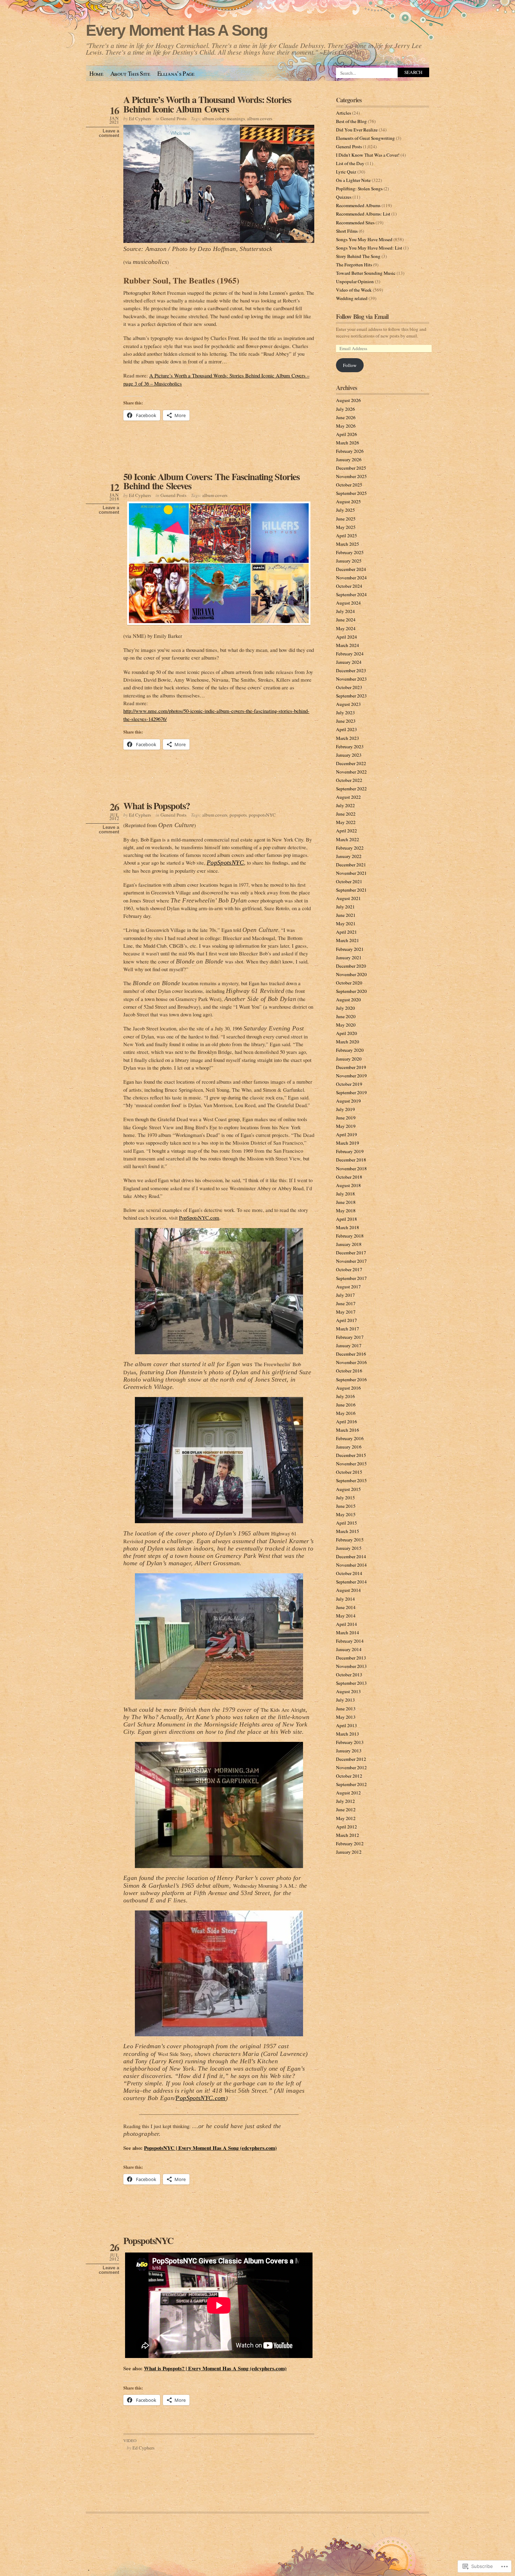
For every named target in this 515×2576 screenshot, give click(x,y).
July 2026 (345, 409)
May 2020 (346, 1025)
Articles (344, 113)
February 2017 (350, 1337)
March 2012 (348, 1835)
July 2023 (345, 713)
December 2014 (351, 1556)
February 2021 (350, 949)
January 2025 (349, 561)
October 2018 (349, 1177)
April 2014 (346, 1624)
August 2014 (348, 1590)
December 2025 (351, 468)
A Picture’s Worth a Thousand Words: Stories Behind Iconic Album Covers (207, 104)
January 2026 (349, 459)
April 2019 (346, 1134)
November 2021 (351, 873)
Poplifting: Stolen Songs (359, 189)
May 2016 (346, 1413)
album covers (260, 118)
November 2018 (351, 1168)
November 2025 (351, 476)
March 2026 (348, 443)
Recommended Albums (358, 205)
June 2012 (346, 1810)
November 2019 (351, 1076)
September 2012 (351, 1784)
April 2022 (346, 831)
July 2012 (345, 1801)
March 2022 (348, 839)
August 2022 (348, 797)
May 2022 (346, 822)
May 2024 (346, 628)
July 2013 (345, 1700)
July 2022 (345, 805)
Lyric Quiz (346, 172)
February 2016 (350, 1438)
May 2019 (346, 1126)
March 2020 (348, 1042)
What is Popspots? (157, 806)
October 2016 (349, 1371)
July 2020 (345, 1008)
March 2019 (348, 1143)
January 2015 (349, 1548)
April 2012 (346, 1827)
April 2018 (346, 1219)
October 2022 (349, 780)
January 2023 (349, 755)
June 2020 (346, 1016)
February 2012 (350, 1844)
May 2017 (346, 1312)
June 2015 (346, 1506)
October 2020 (349, 983)
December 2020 (351, 966)
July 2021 (345, 907)
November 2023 (351, 679)
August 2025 (348, 502)
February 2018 (350, 1236)
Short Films (347, 231)
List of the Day (350, 163)
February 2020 (350, 1050)
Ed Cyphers (140, 118)
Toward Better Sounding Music (366, 273)
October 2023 (349, 687)
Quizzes (344, 197)
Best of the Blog (351, 121)
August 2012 (348, 1793)
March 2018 (348, 1227)
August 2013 (348, 1691)
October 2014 (349, 1573)
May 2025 (346, 527)
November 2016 (351, 1362)
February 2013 (350, 1742)
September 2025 (351, 493)
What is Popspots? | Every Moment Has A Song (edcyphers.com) (215, 2368)
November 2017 (351, 1261)
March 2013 (348, 1734)
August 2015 (348, 1489)
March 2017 (348, 1329)
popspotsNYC (262, 815)
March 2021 (348, 940)
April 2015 (346, 1523)
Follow (350, 365)
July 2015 (345, 1498)
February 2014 (350, 1641)
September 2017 (351, 1278)
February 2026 (350, 451)
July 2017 (345, 1295)
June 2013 (346, 1709)
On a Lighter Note (353, 180)
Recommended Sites (355, 223)
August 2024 (348, 603)
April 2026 (346, 434)
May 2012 (346, 1818)
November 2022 (351, 772)
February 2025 (350, 552)
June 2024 (346, 620)
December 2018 (351, 1160)
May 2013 (346, 1717)
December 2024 (351, 569)
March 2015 (348, 1531)
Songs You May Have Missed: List (369, 248)
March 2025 (348, 544)
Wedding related (352, 298)
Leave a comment (109, 133)
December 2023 (351, 670)
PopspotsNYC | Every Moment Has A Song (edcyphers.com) (210, 2148)
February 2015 (350, 1540)
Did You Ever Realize (357, 130)
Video (130, 2440)
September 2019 (351, 1092)
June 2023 (346, 721)
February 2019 (350, 1151)
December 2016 (351, 1354)
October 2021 (349, 881)
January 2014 (349, 1649)
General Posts (173, 118)
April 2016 (346, 1422)
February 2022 (350, 848)
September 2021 (351, 890)
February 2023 (350, 747)
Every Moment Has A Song (177, 30)
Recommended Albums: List (363, 214)
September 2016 (351, 1379)
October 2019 (349, 1084)
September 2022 (351, 789)
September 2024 (351, 594)
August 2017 (348, 1287)
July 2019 (345, 1109)
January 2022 (349, 856)
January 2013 (349, 1751)
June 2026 (346, 417)
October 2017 (349, 1269)
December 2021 (351, 865)
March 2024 (348, 645)
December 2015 (351, 1455)
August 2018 (348, 1185)
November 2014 (351, 1565)
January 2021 (349, 958)
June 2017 (346, 1303)
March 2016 (348, 1430)
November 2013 (351, 1666)
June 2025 (346, 519)
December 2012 (351, 1759)
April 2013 (346, 1725)
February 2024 (350, 654)
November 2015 (351, 1464)
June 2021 (346, 915)
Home (96, 73)
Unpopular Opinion (355, 281)
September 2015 (351, 1480)
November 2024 (351, 578)
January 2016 (349, 1447)
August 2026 (348, 400)
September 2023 (351, 696)
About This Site (130, 73)
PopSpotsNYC (225, 863)
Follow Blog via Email (362, 316)
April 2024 (346, 637)
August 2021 (348, 898)
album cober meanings (224, 118)
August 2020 (348, 1000)
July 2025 (345, 510)
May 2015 (346, 1514)
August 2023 (348, 704)
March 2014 (348, 1633)
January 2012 (349, 1852)
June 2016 (346, 1405)
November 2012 (351, 1767)
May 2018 (346, 1211)
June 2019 (346, 1118)
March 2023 (348, 738)
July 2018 (345, 1194)
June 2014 (346, 1607)
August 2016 (348, 1388)
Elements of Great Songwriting (365, 138)
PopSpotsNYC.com (199, 1218)
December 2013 (351, 1658)
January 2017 (349, 1345)
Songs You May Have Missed (364, 239)
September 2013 (351, 1683)
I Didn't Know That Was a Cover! (368, 155)
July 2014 (345, 1599)
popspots (238, 815)
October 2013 (349, 1675)
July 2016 (345, 1396)
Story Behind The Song (358, 256)
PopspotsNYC (148, 2240)
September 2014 (351, 1582)
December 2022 (351, 763)
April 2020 (346, 1033)
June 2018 (346, 1202)
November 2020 (351, 974)
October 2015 (349, 1472)
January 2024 (349, 662)
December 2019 (351, 1067)
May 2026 (346, 426)
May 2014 (346, 1616)
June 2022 (346, 814)
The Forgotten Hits (354, 265)
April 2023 (346, 729)
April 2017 (346, 1320)
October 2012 (349, 1776)
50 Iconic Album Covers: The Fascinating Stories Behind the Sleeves (211, 481)
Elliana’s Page (176, 73)
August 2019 (348, 1101)
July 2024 (345, 611)
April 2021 (346, 932)
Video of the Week (354, 290)
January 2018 (349, 1244)
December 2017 (351, 1253)
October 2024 (349, 586)
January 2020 (349, 1059)
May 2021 (346, 924)
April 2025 (346, 536)
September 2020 (351, 991)
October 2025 (349, 485)
